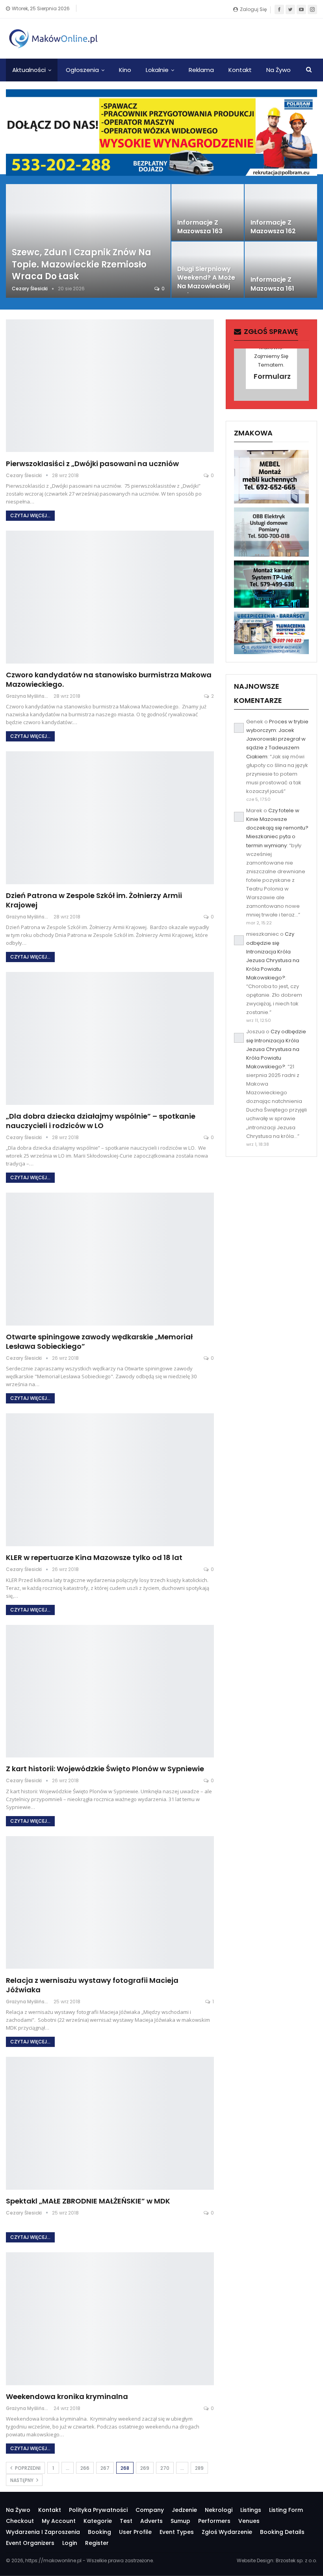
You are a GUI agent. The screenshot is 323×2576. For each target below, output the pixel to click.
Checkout (20, 2521)
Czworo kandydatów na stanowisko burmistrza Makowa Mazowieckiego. (109, 679)
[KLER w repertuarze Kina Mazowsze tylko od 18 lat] (110, 1480)
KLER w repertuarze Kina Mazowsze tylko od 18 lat (94, 1557)
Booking (99, 2532)
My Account (59, 2521)
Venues (249, 2521)
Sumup (180, 2521)
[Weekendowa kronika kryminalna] (110, 2319)
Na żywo (278, 70)
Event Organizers (30, 2543)
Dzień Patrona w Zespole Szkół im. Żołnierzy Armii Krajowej (94, 900)
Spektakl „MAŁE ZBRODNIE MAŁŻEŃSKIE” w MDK (88, 2201)
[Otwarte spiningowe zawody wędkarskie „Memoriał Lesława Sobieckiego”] (110, 1259)
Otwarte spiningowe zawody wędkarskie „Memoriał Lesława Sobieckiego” (99, 1341)
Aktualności (29, 70)
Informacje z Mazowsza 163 (200, 227)
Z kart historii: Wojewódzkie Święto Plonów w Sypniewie (105, 1769)
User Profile (135, 2532)
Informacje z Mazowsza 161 (272, 284)
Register (97, 2543)
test (126, 2521)
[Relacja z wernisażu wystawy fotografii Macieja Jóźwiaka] (110, 1903)
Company (150, 2510)
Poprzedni (27, 2468)
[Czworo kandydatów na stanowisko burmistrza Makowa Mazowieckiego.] (110, 597)
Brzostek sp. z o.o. (296, 2560)
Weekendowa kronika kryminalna (67, 2396)
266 (85, 2468)
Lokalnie (157, 70)
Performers (214, 2521)
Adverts (151, 2521)
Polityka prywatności (98, 2510)
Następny (22, 2480)
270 (165, 2468)
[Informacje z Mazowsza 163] (208, 212)
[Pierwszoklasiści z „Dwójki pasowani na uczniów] (110, 386)
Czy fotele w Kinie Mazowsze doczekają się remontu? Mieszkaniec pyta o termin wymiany (277, 828)
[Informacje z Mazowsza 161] (281, 270)
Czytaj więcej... (30, 515)
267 (105, 2468)
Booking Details (282, 2532)
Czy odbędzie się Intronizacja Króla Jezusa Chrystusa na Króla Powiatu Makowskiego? (276, 1049)
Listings (251, 2510)
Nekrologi (219, 2510)
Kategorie (98, 2521)
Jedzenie (184, 2510)
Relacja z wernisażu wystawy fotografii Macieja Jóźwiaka (92, 1985)
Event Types (177, 2532)
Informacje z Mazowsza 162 (273, 227)
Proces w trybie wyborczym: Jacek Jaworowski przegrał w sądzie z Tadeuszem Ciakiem (277, 739)
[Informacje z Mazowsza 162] (281, 212)
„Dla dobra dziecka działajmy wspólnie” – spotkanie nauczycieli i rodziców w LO (101, 1121)
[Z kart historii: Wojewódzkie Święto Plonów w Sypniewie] (110, 1691)
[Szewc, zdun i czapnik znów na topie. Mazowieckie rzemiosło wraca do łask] (88, 241)
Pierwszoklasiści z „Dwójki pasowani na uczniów (92, 464)
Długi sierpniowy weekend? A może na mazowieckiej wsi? (206, 282)
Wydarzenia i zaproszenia (43, 2532)
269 (145, 2468)
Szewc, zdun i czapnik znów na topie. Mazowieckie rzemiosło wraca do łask (82, 265)
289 (199, 2468)
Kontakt (240, 70)
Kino (125, 70)
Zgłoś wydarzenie (227, 2532)
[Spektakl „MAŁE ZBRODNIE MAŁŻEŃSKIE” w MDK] (110, 2123)
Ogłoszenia (82, 70)
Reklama (201, 70)
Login (70, 2543)
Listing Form (286, 2510)
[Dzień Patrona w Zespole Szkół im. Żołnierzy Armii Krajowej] (110, 818)
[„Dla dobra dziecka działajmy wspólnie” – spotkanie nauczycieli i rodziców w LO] (110, 1038)
